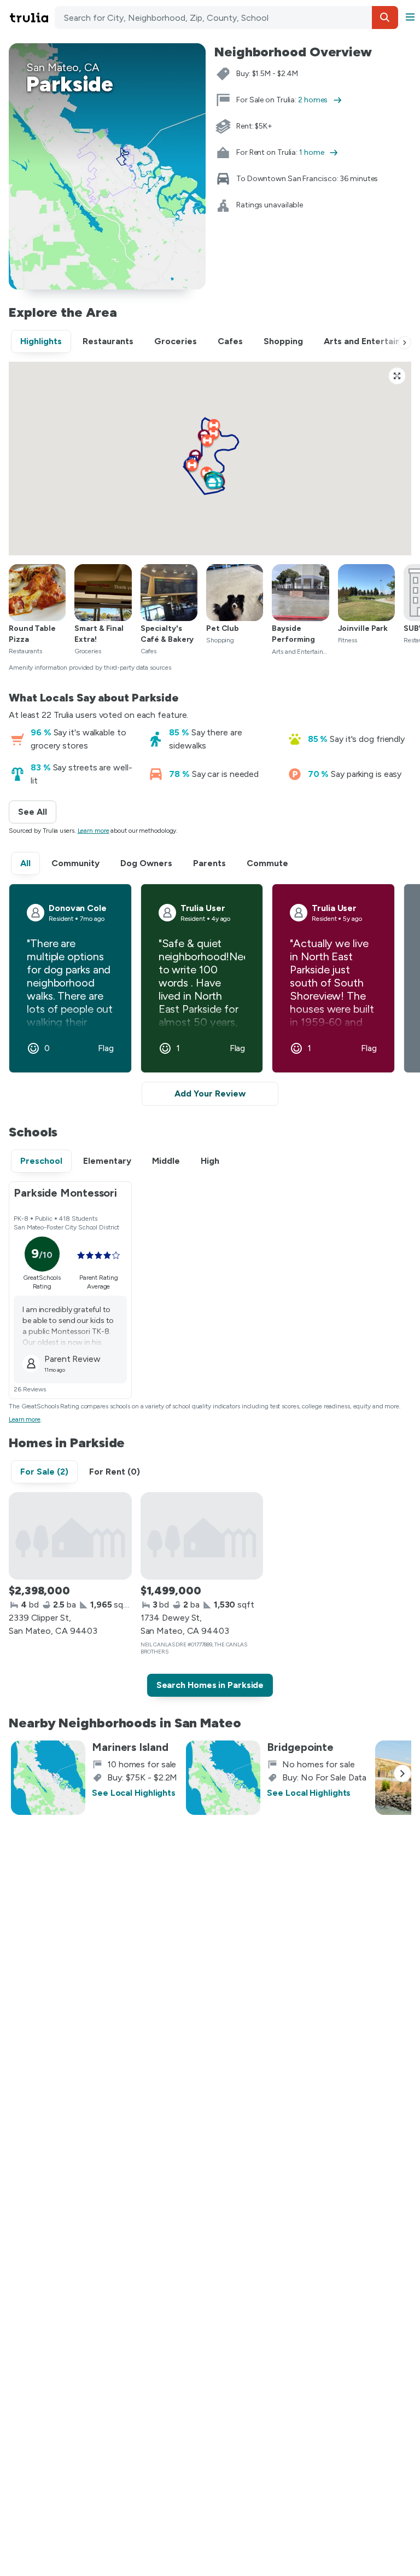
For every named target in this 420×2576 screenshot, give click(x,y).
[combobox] (226, 18)
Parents (209, 863)
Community (75, 863)
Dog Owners (146, 863)
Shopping (283, 341)
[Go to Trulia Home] (31, 18)
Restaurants (108, 341)
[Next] (405, 343)
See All (37, 812)
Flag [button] (106, 1048)
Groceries (176, 341)
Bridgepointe (300, 1747)
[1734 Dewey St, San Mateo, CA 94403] (202, 1536)
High (210, 1161)
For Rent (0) (115, 1472)
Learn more (94, 831)
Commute (267, 863)
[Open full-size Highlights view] (397, 376)
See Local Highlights (134, 1793)
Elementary (107, 1161)
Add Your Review (210, 1093)
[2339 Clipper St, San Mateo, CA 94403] (70, 1536)
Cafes (230, 341)
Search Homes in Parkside (210, 1685)
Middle (166, 1161)
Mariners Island (130, 1747)
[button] (385, 18)
